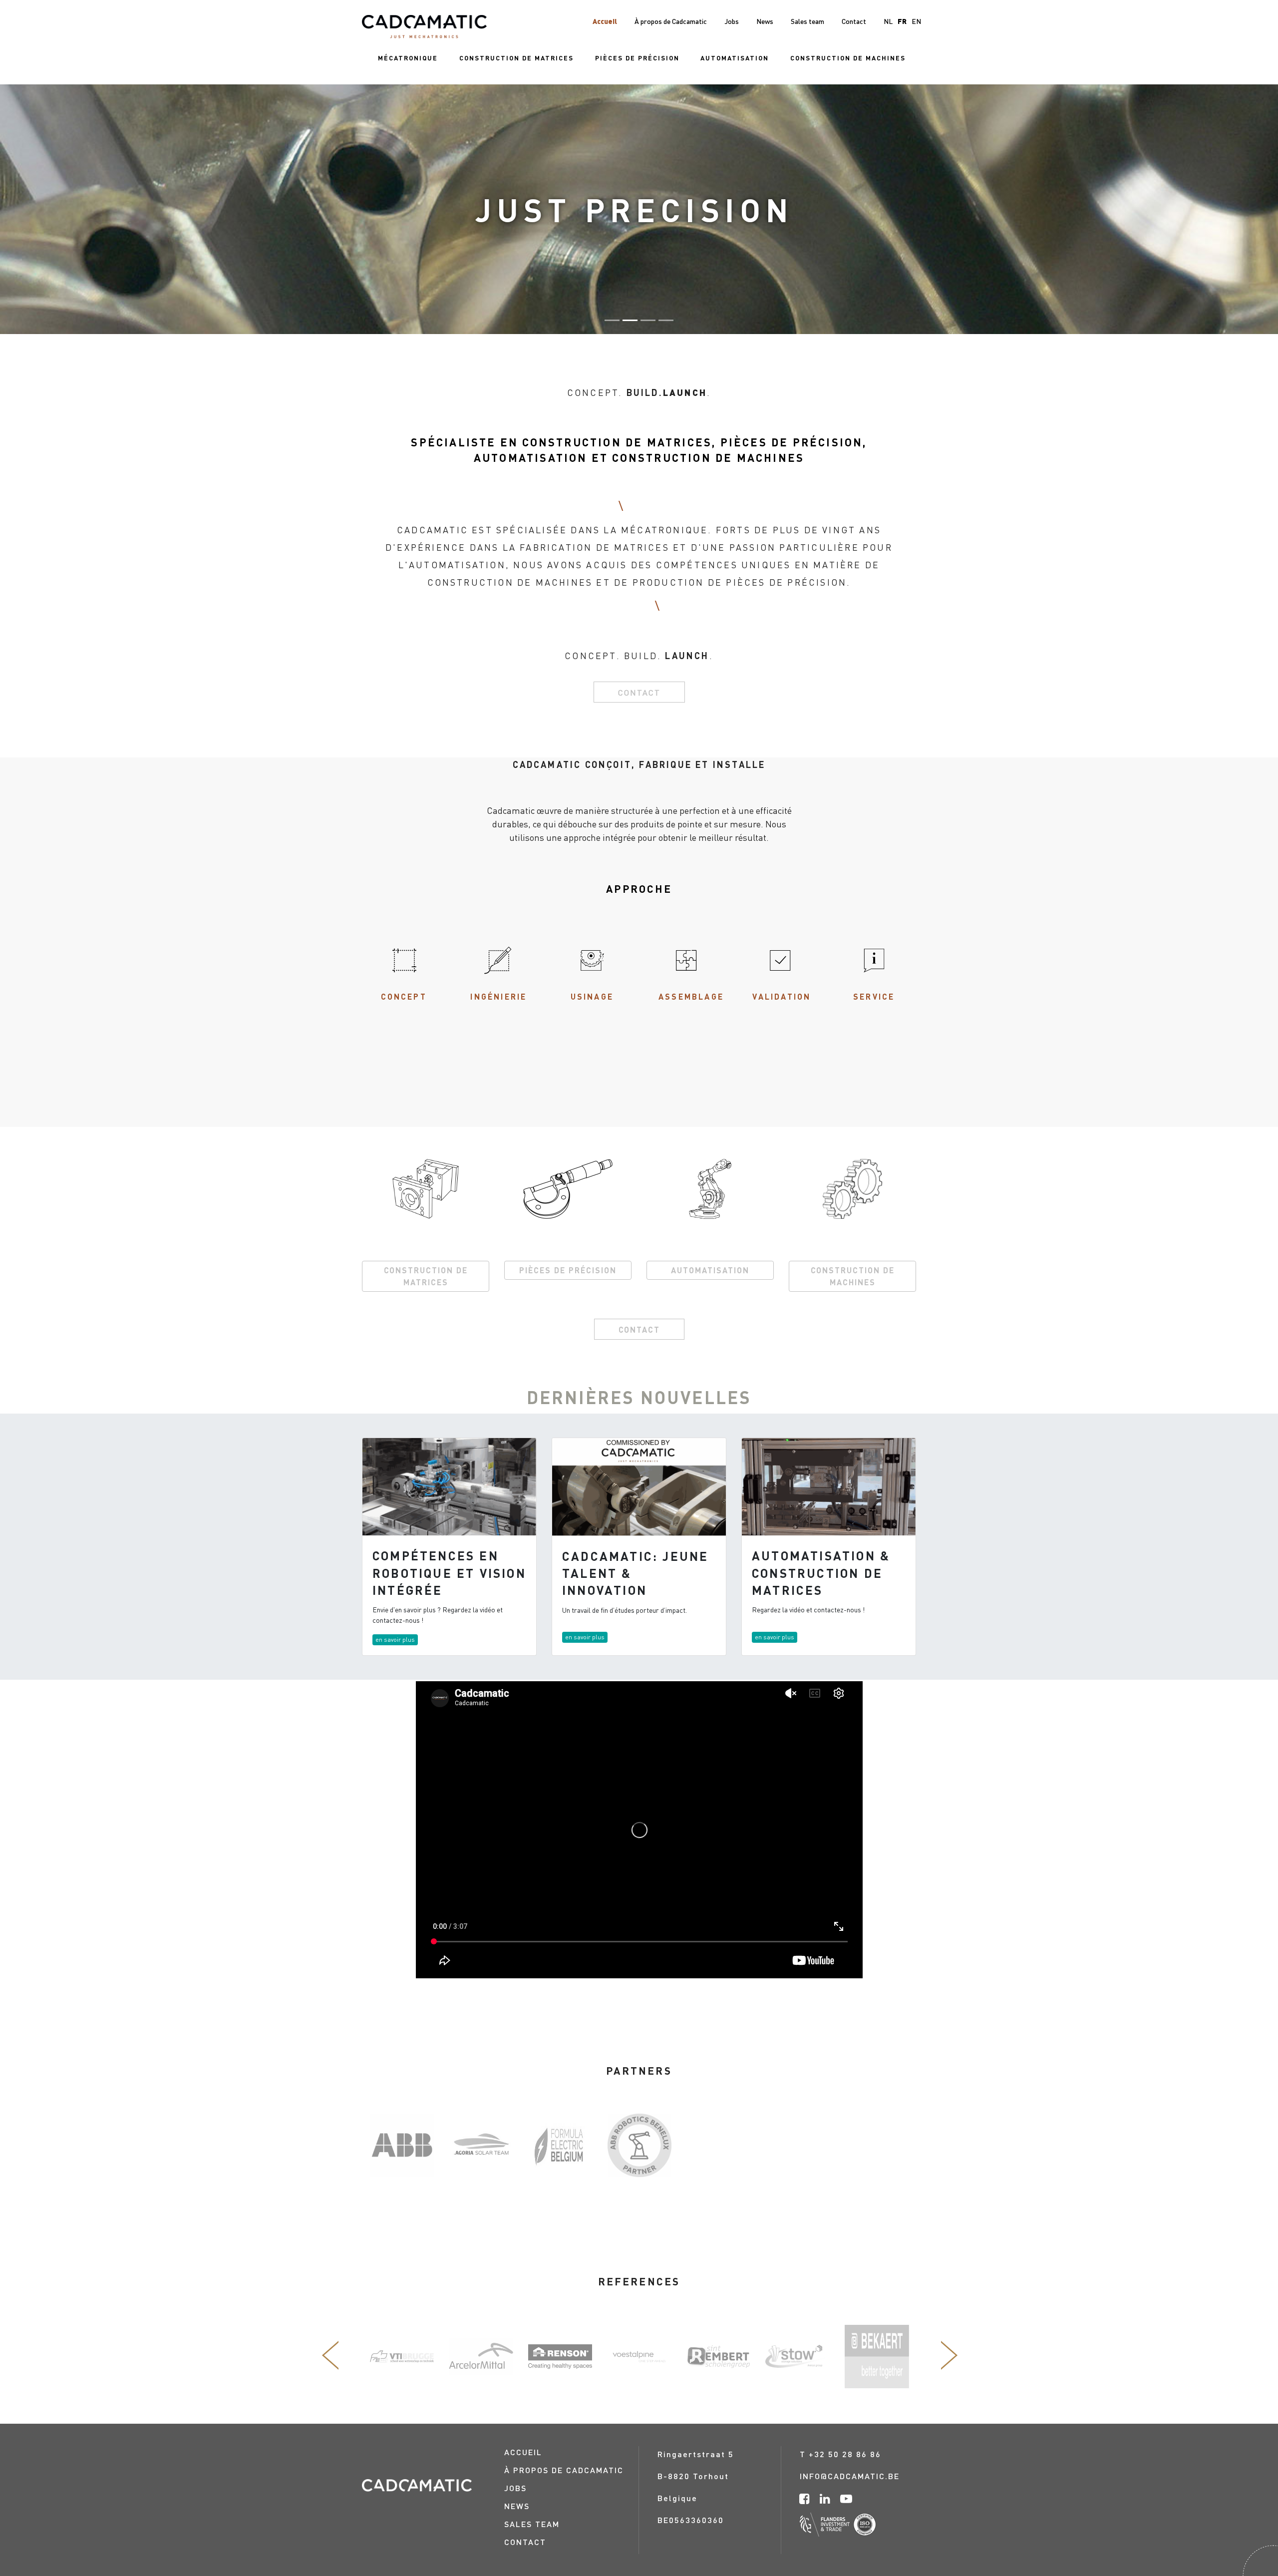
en (916, 21)
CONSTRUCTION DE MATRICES (426, 1276)
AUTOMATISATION (710, 1270)
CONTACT (639, 1329)
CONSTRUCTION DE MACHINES (853, 1276)
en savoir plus (395, 1640)
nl (888, 21)
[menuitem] (408, 58)
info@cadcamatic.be (850, 2476)
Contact (639, 692)
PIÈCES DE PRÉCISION (568, 1270)
